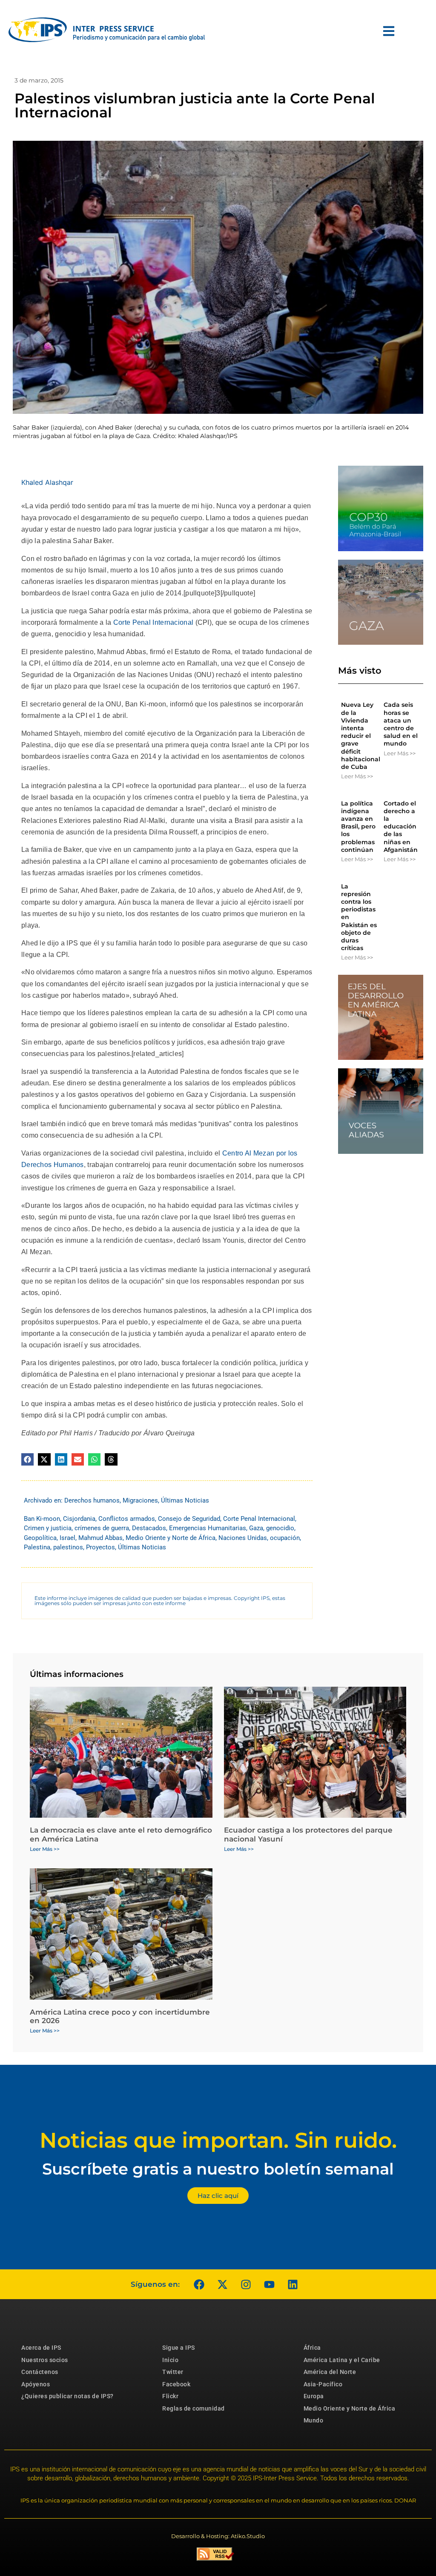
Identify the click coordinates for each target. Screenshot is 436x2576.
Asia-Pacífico (323, 2384)
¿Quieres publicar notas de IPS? (67, 2396)
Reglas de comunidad (194, 2408)
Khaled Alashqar (47, 482)
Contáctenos (40, 2372)
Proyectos (100, 1547)
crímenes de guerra (102, 1528)
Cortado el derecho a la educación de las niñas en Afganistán (401, 827)
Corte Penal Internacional (152, 622)
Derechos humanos (92, 1500)
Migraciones (140, 1500)
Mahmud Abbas (100, 1538)
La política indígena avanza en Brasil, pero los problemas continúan (358, 827)
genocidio (280, 1528)
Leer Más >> (357, 776)
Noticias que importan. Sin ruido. (218, 2140)
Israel (67, 1538)
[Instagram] (246, 2284)
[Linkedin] (293, 2284)
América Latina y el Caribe (342, 2360)
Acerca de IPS (41, 2348)
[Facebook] (199, 2284)
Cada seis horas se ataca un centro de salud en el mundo (401, 724)
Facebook (176, 2384)
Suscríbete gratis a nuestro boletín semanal (218, 2169)
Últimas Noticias (185, 1500)
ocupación (285, 1538)
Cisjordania (79, 1519)
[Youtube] (269, 2284)
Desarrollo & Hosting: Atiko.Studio (218, 2536)
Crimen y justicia (48, 1528)
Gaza (256, 1528)
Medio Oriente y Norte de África (171, 1538)
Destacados (149, 1528)
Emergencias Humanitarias (208, 1528)
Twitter (173, 2372)
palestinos (68, 1547)
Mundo (314, 2420)
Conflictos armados (127, 1519)
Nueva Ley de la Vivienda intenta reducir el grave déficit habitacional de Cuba (361, 736)
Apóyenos (36, 2384)
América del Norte (330, 2372)
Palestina (37, 1547)
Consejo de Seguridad (189, 1519)
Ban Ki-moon (42, 1519)
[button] (27, 1459)
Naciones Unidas (243, 1538)
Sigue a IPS (179, 2348)
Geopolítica (40, 1538)
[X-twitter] (222, 2284)
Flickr (170, 2396)
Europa (314, 2396)
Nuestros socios (45, 2360)
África (312, 2348)
